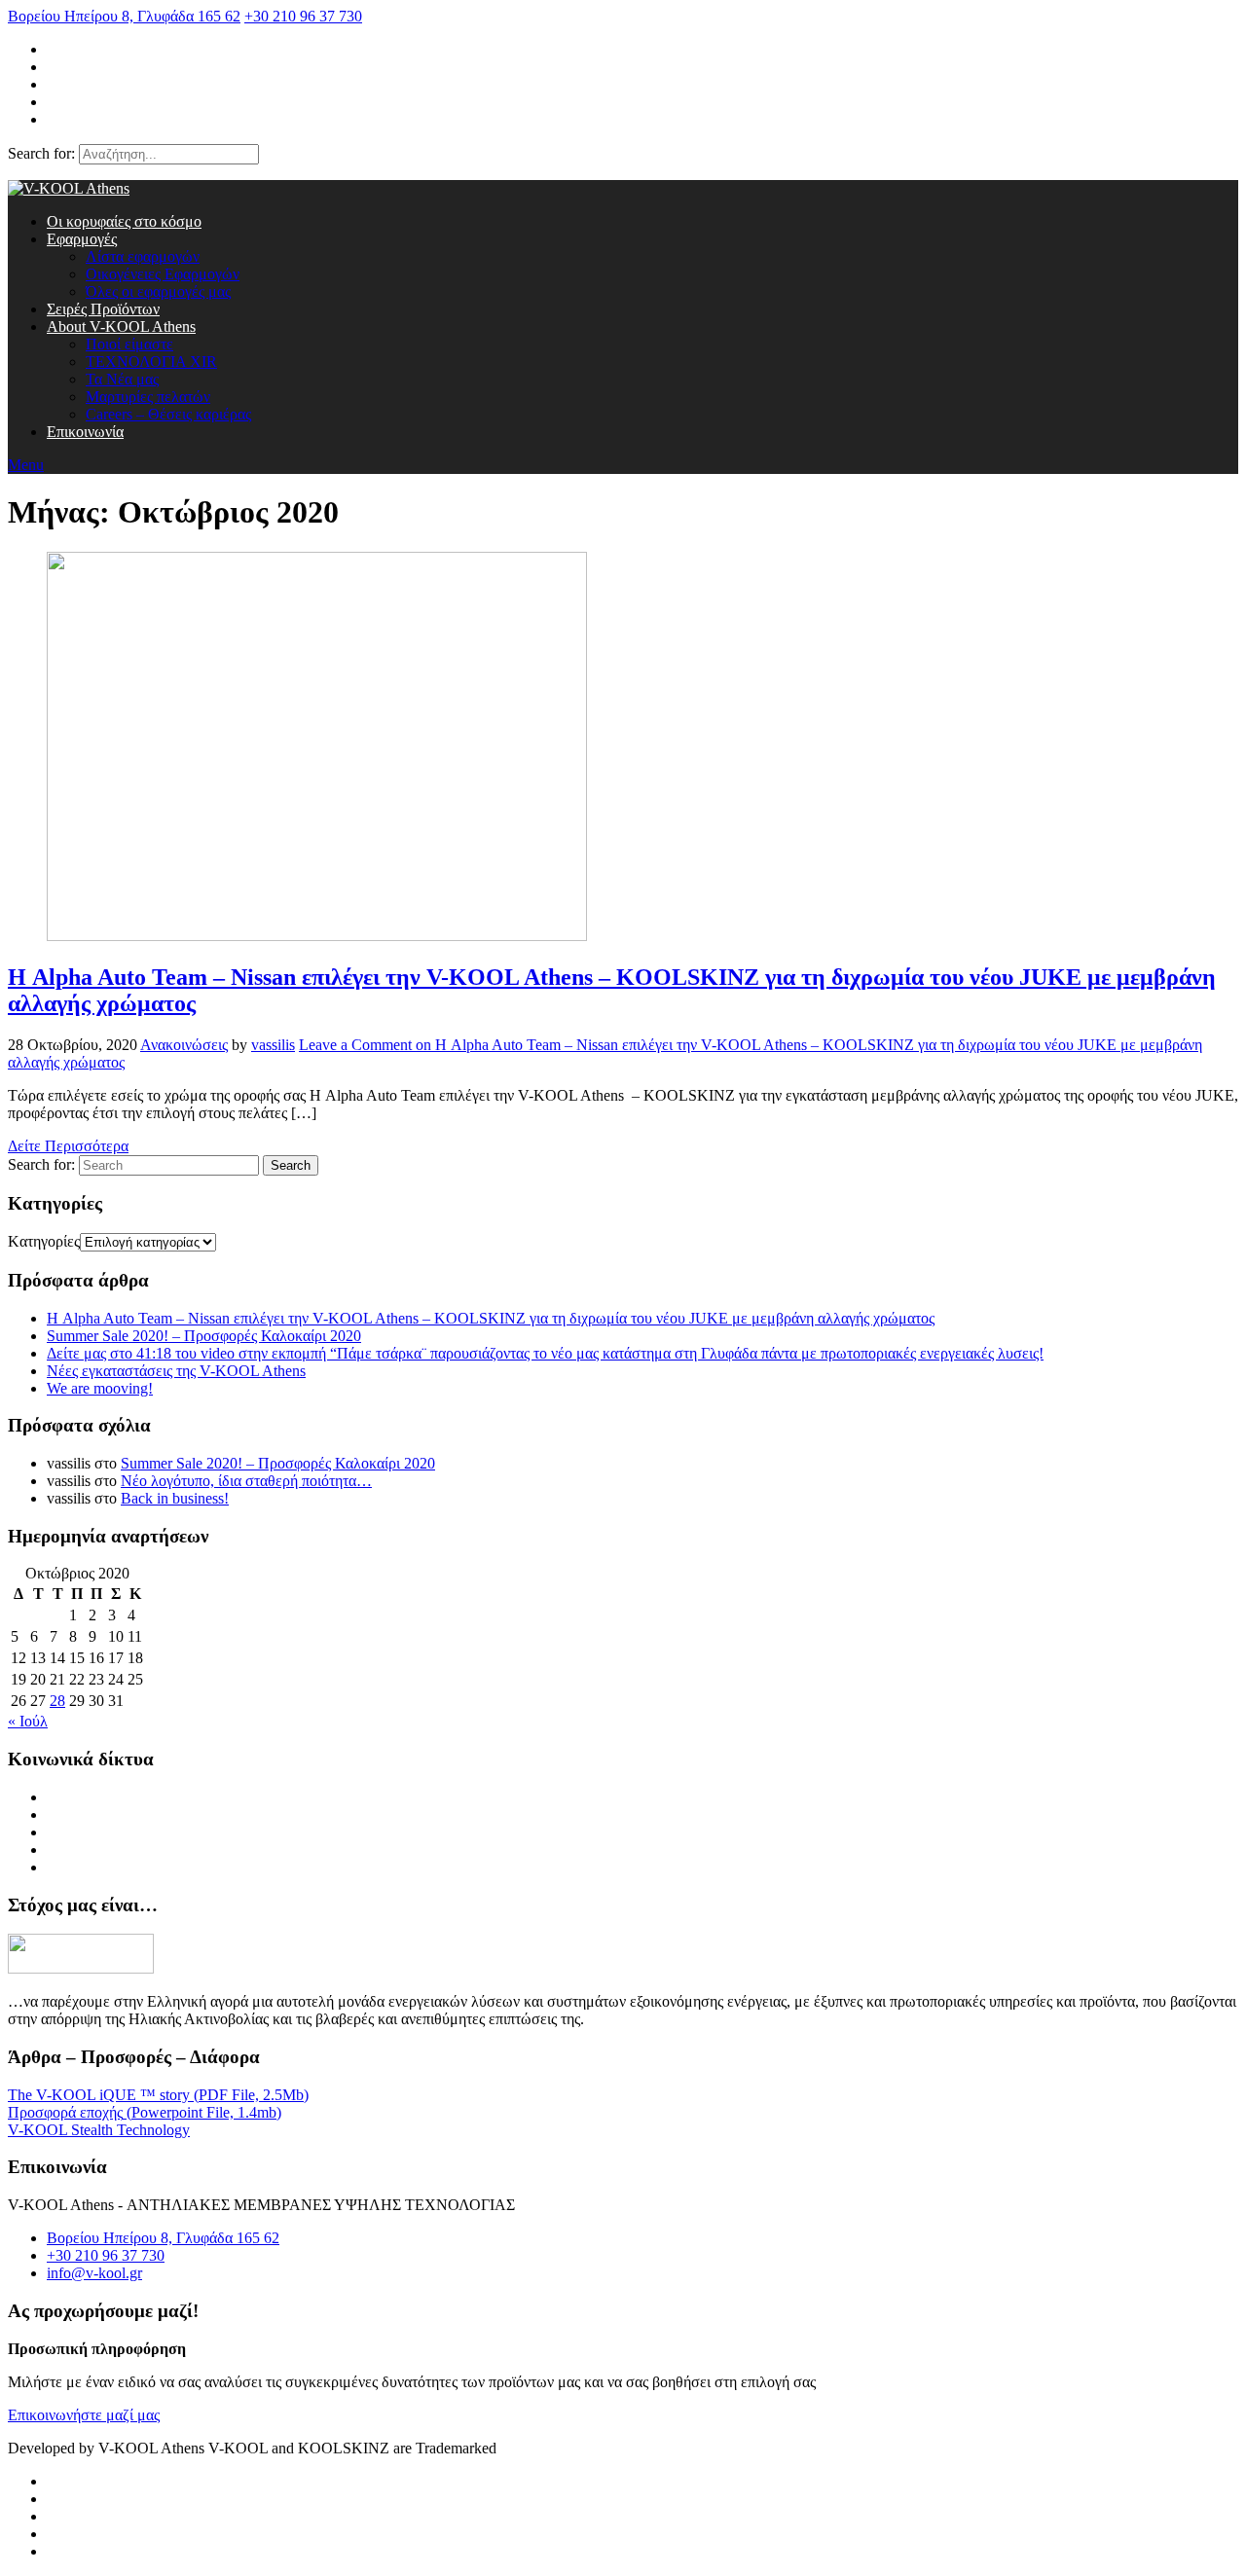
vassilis (273, 1045)
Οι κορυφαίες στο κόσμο (124, 221)
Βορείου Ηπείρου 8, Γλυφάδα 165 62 (124, 16)
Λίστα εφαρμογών (143, 256)
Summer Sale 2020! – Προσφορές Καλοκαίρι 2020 (204, 1336)
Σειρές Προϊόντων (103, 309)
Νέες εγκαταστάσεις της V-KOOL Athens (176, 1371)
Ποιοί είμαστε (129, 344)
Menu (26, 465)
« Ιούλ (28, 1721)
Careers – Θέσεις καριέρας (168, 414)
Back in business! (175, 1498)
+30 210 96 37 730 (303, 16)
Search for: (41, 153)
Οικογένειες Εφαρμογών (163, 274)
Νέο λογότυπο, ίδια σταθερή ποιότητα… (246, 1481)
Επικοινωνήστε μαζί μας (84, 2415)
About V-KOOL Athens (121, 327)
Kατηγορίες (44, 1241)
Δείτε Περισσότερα (68, 1146)
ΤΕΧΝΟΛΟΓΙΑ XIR (151, 362)
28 (57, 1701)
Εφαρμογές (82, 239)
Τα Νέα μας (122, 379)
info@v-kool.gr (94, 2273)
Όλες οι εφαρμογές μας (158, 291)
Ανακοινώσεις (184, 1045)
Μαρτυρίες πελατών (148, 397)
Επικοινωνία (85, 432)
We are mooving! (100, 1388)
